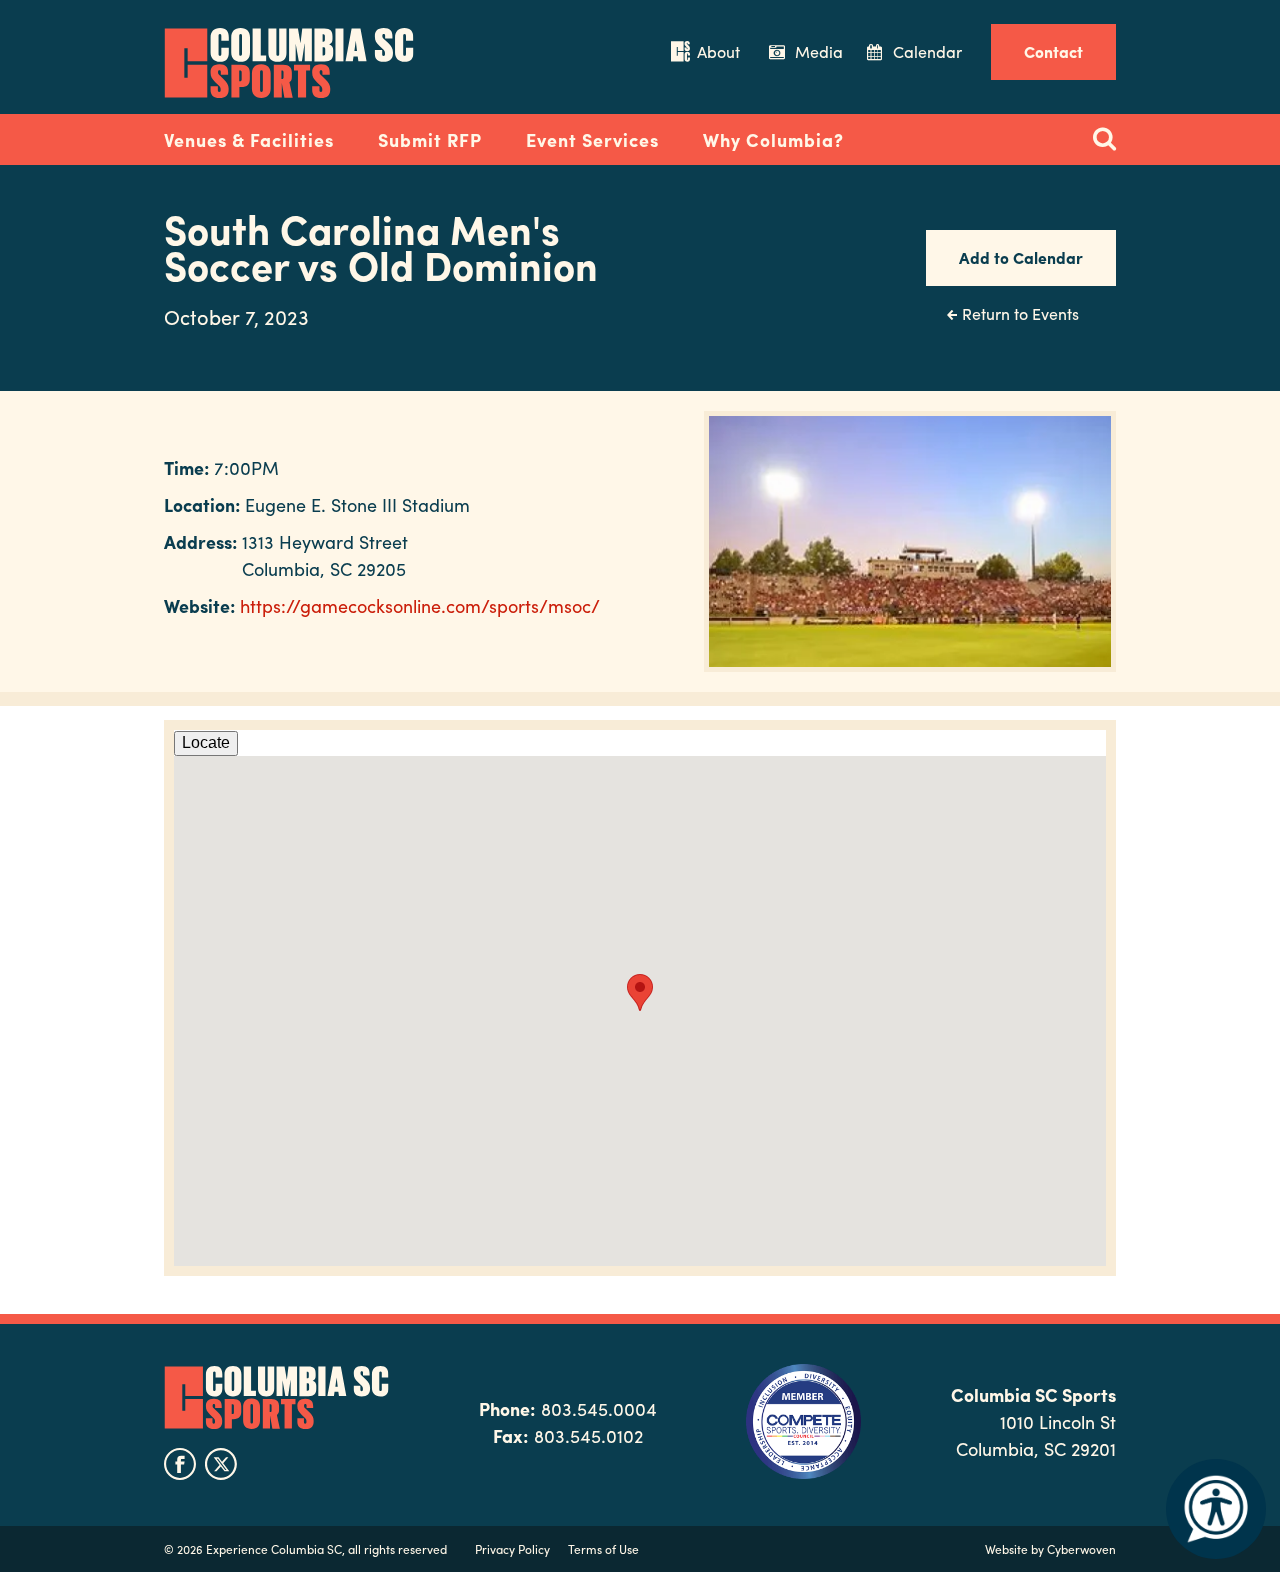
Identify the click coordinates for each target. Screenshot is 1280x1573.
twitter (221, 1464)
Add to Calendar (1021, 257)
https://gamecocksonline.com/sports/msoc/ (420, 605)
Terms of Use (603, 1549)
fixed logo (99, 134)
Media (819, 51)
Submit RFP (430, 139)
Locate (206, 742)
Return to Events (1020, 313)
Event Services (592, 139)
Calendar (927, 51)
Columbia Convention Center (289, 63)
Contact (1053, 51)
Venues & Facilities (249, 139)
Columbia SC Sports (276, 1398)
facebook (180, 1464)
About (718, 51)
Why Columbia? (773, 139)
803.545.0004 (599, 1408)
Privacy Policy (512, 1549)
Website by (1050, 1549)
